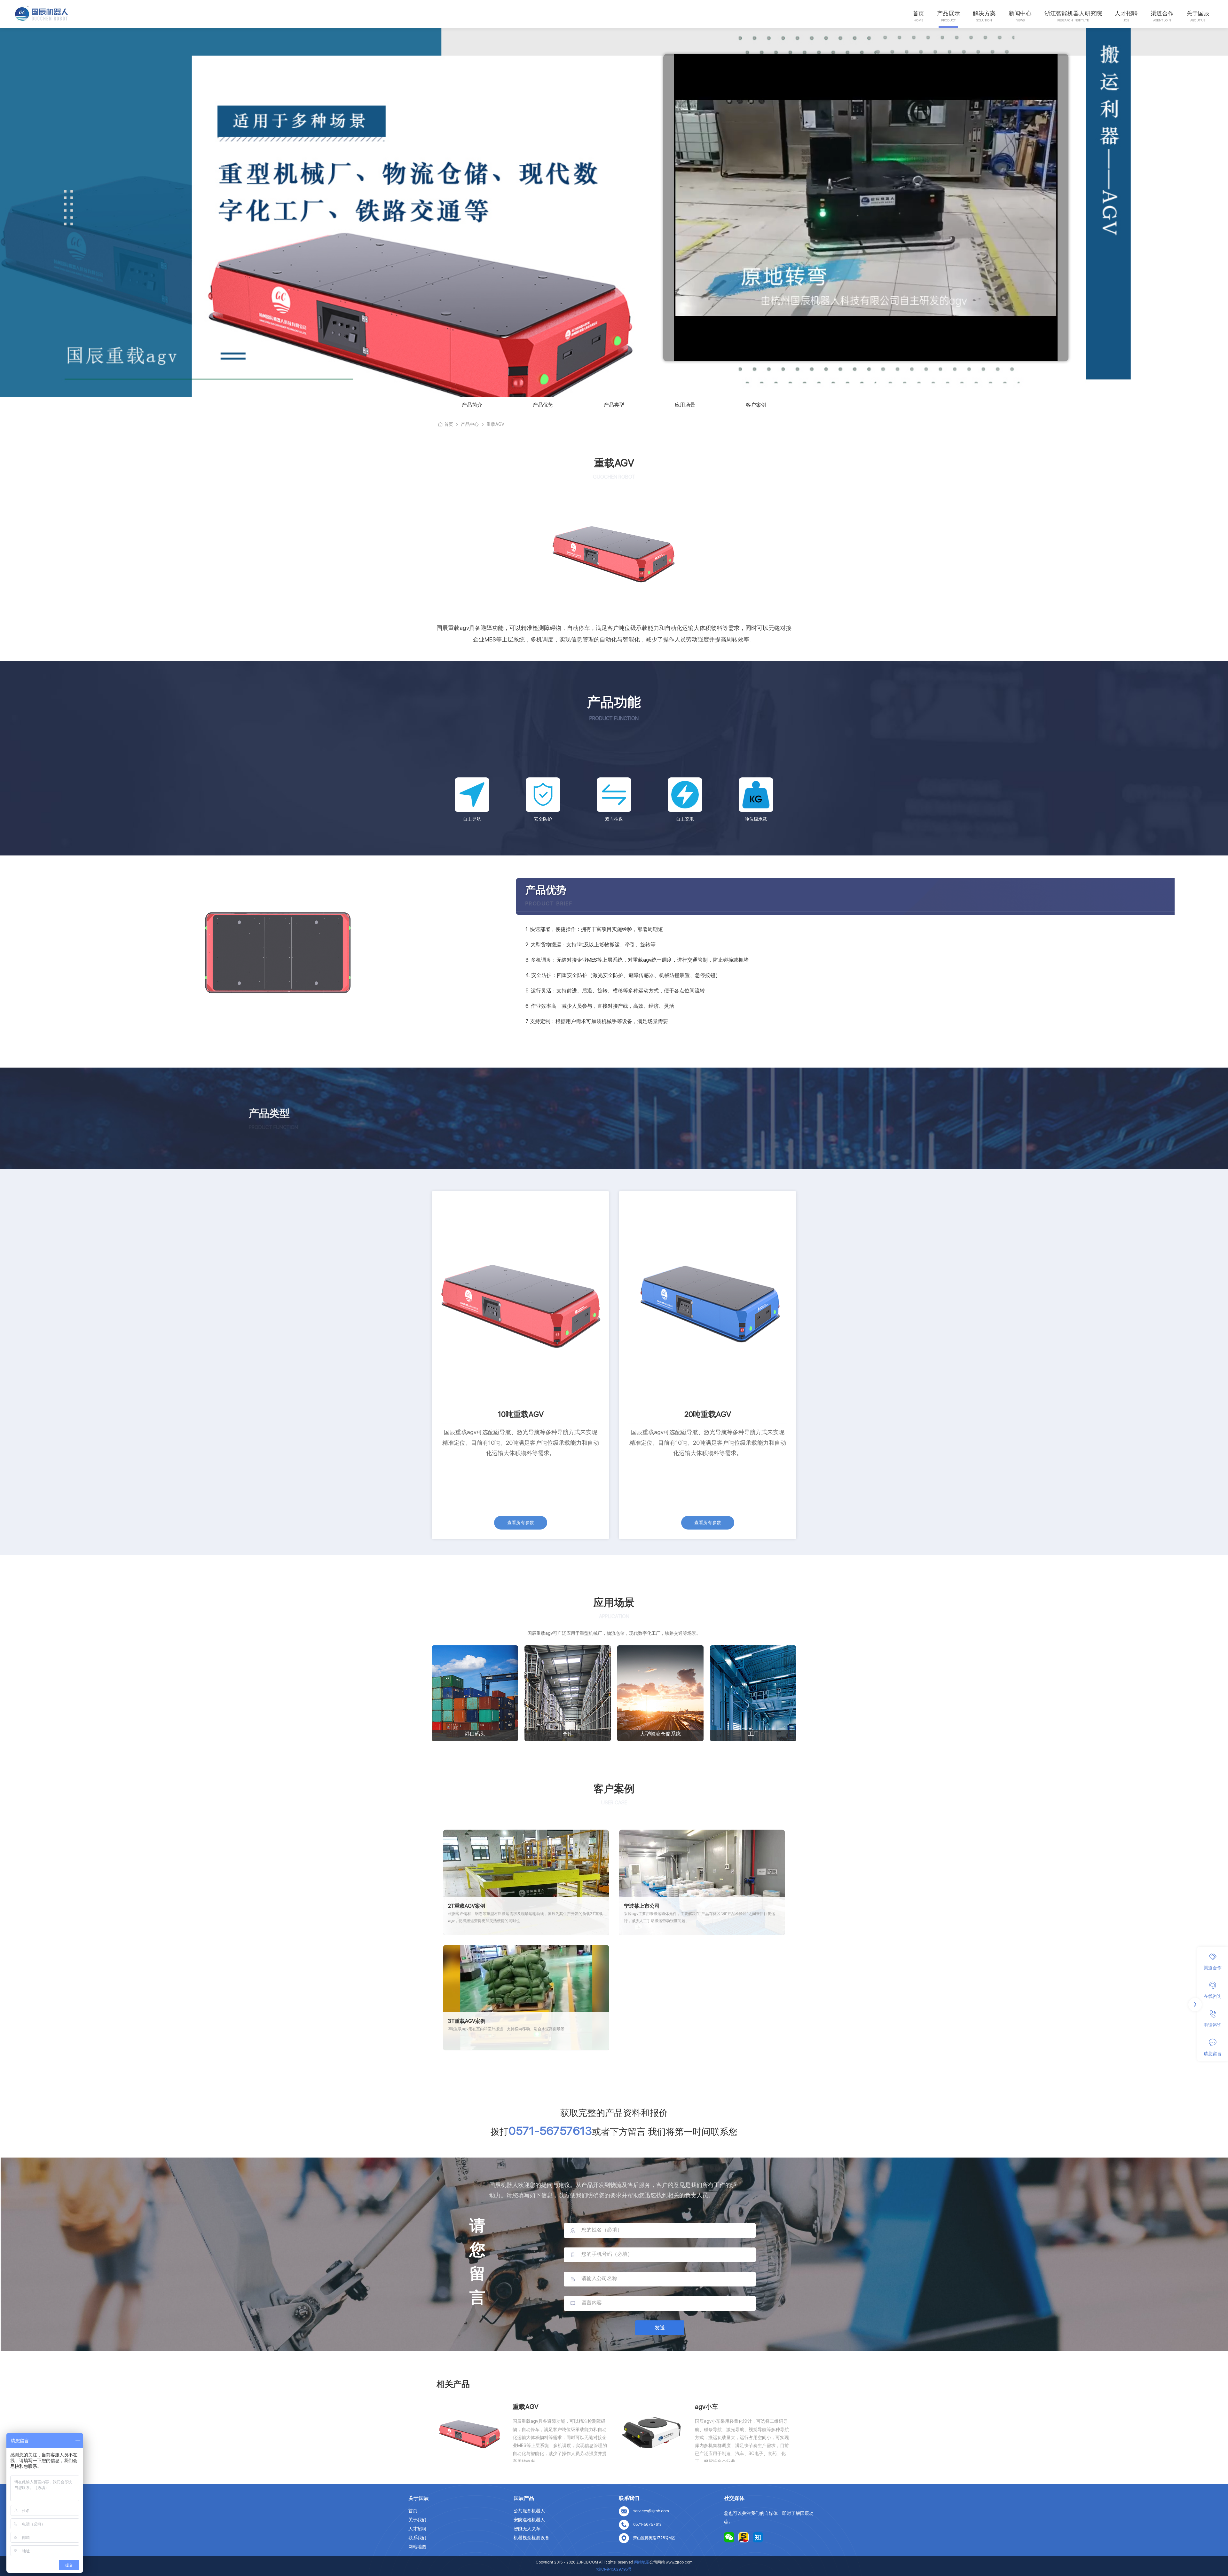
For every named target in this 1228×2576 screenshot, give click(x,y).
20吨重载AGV (708, 1414)
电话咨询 (1213, 2025)
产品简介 (472, 405)
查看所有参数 (521, 1523)
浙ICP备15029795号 (614, 2569)
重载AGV (526, 2407)
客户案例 (756, 405)
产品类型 (614, 405)
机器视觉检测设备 (531, 2538)
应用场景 (685, 405)
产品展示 (949, 13)
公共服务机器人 (529, 2511)
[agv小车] (652, 2433)
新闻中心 (1020, 13)
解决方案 (984, 13)
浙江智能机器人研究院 (1073, 13)
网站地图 (417, 2547)
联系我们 (417, 2538)
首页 (918, 13)
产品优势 (543, 405)
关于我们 (417, 2520)
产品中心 (470, 424)
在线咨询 (1213, 1996)
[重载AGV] (470, 2433)
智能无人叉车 (527, 2529)
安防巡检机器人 (529, 2520)
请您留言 (1213, 2053)
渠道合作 (1162, 13)
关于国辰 (1198, 13)
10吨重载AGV (521, 1414)
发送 (660, 2328)
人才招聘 (1126, 13)
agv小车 (707, 2407)
